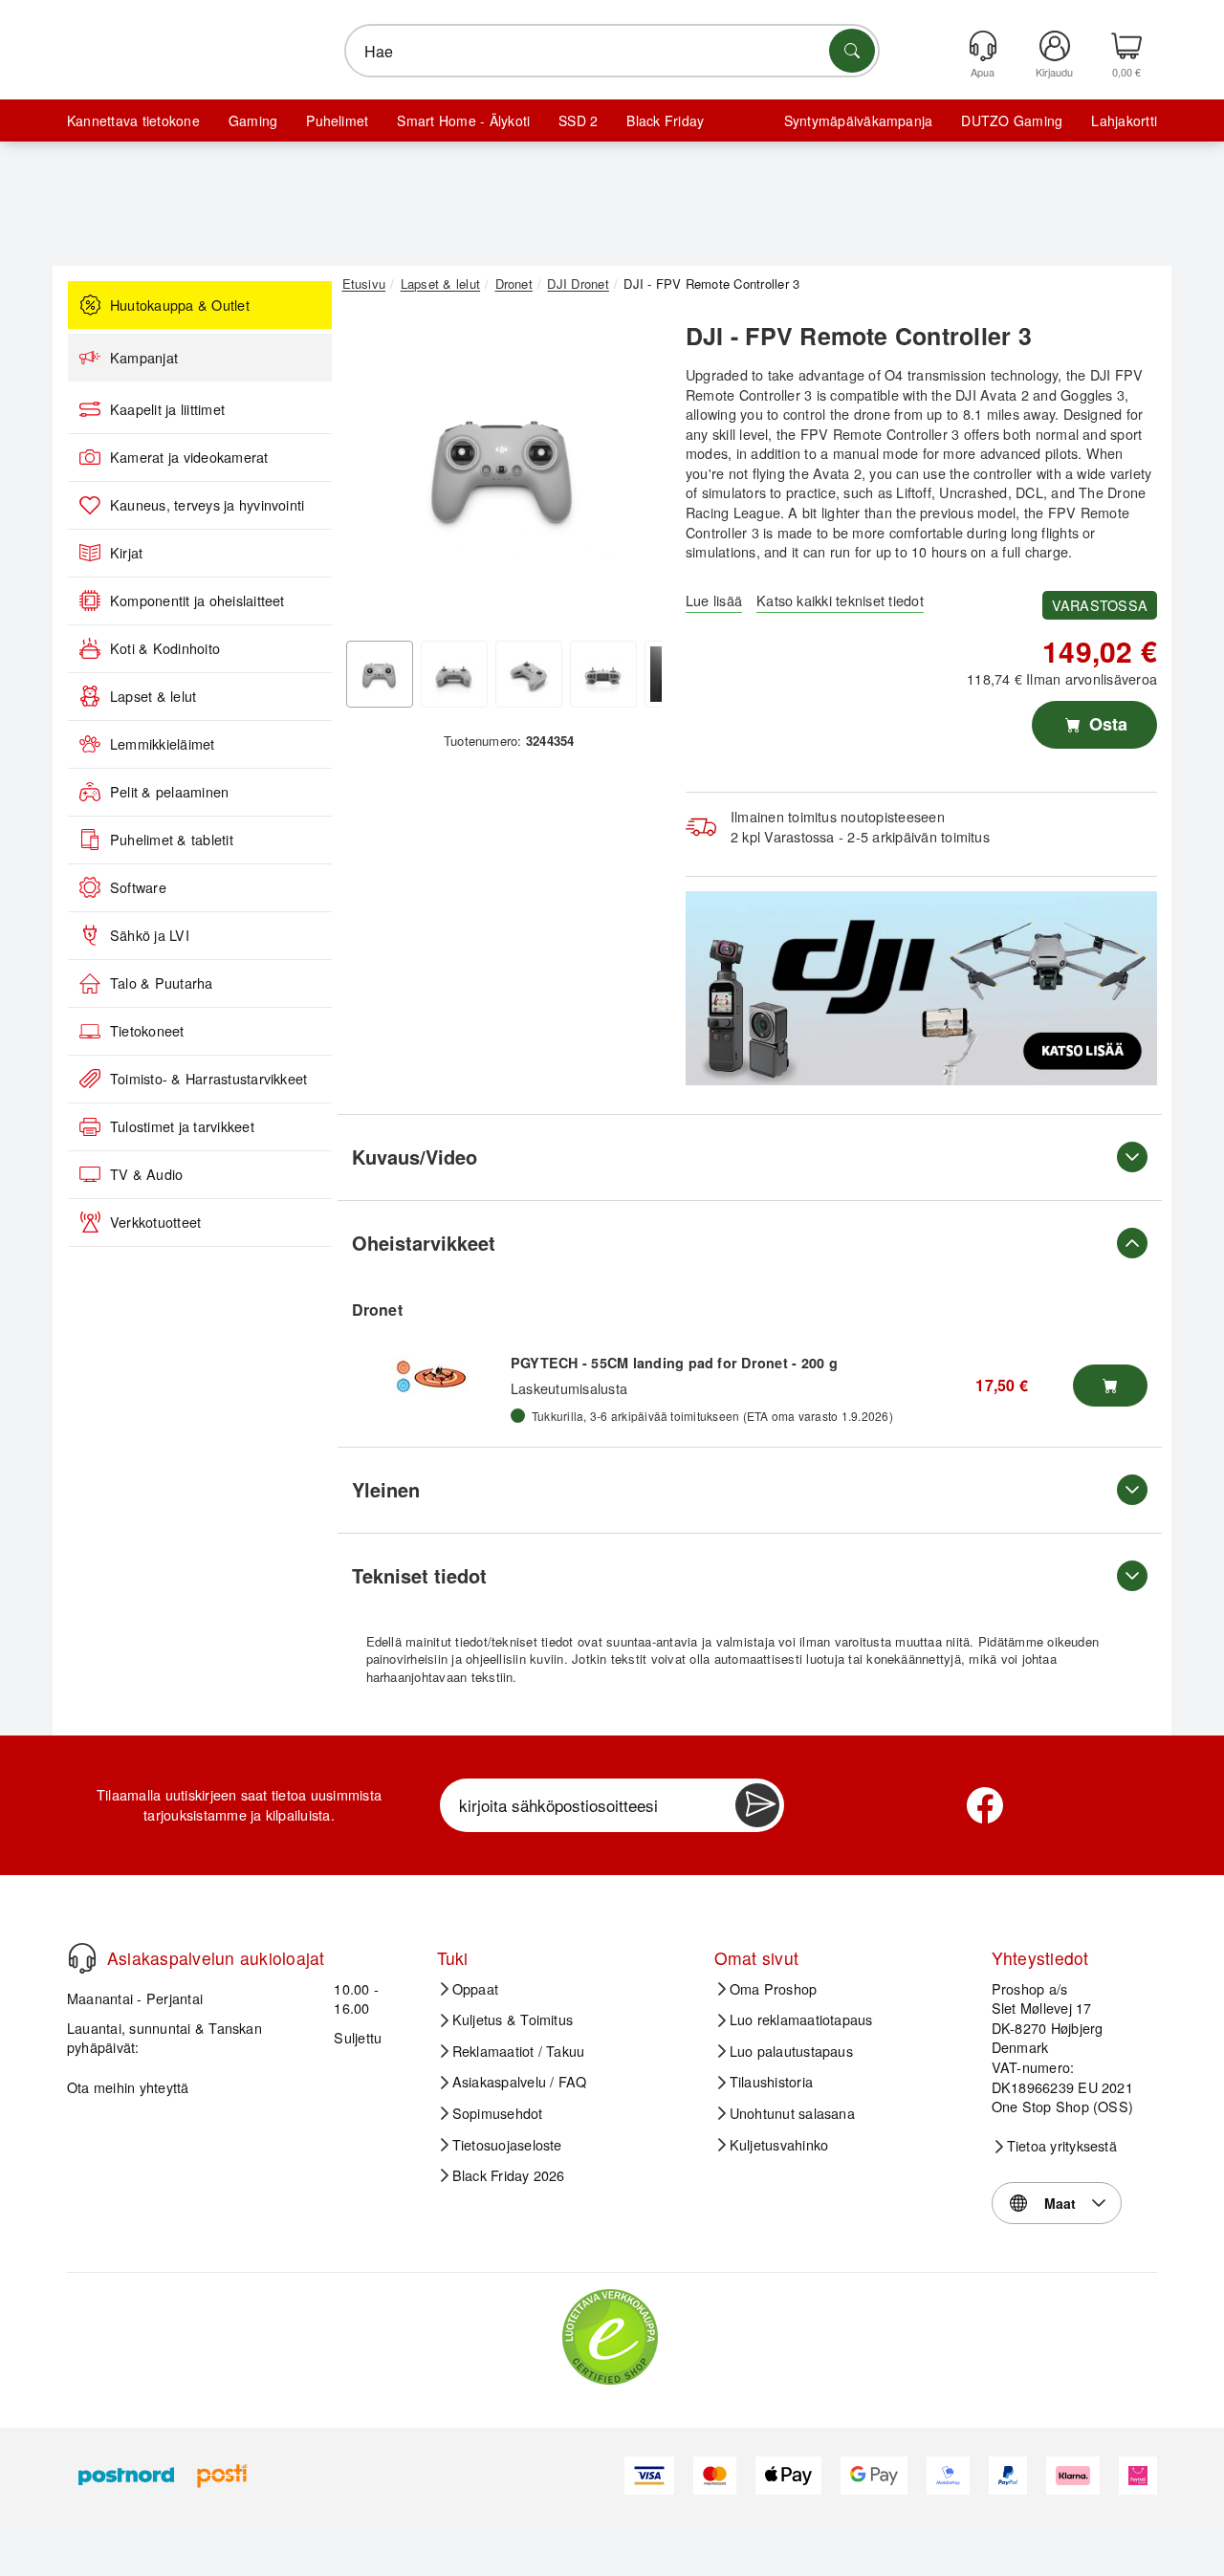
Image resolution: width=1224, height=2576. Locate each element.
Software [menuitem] (138, 887)
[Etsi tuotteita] (852, 51)
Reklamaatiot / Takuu (519, 2051)
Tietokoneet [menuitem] (147, 1031)
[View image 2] (454, 674)
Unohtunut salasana (792, 2113)
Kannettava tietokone (133, 120)
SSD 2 (578, 120)
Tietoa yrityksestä (1062, 2146)
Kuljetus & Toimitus (513, 2019)
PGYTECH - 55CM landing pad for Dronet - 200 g (674, 1363)
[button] (502, 467)
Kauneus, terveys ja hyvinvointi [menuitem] (207, 505)
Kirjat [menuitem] (126, 553)
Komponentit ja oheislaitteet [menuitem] (197, 600)
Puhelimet (337, 120)
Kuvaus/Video (415, 1157)
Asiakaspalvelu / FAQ (520, 2082)
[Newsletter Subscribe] (757, 1805)
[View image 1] (380, 674)
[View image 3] (529, 674)
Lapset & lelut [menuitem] (153, 696)
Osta (1106, 724)
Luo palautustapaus (791, 2051)
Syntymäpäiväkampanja (859, 120)
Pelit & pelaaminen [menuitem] (169, 792)
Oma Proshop (774, 1989)
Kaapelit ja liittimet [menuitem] (167, 409)
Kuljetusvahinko (779, 2145)
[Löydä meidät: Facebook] (985, 1805)
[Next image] (633, 471)
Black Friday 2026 (509, 2175)
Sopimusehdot (498, 2113)
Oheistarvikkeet (424, 1243)
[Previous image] (371, 471)
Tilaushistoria (771, 2082)
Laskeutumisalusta (569, 1388)
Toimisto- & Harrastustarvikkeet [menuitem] (208, 1079)
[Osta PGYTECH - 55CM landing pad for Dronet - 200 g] (1110, 1386)
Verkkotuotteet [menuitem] (155, 1222)
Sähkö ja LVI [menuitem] (150, 935)
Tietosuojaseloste (507, 2145)
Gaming (253, 120)
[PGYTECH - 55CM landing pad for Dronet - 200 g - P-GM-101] (431, 1376)
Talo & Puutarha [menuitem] (162, 983)
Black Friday (665, 120)
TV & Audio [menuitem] (146, 1174)
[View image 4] (603, 674)
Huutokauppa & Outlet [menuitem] (180, 305)
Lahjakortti (1124, 120)
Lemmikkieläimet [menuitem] (163, 744)
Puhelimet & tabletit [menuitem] (172, 840)
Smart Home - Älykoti (463, 120)
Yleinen (386, 1489)
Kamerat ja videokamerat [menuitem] (189, 457)
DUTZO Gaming (1012, 120)
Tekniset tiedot (419, 1575)
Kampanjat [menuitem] (144, 358)
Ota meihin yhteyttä (128, 2087)
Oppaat (475, 1989)
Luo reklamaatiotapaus (801, 2019)
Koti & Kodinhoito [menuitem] (165, 648)
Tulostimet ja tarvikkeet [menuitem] (182, 1126)
